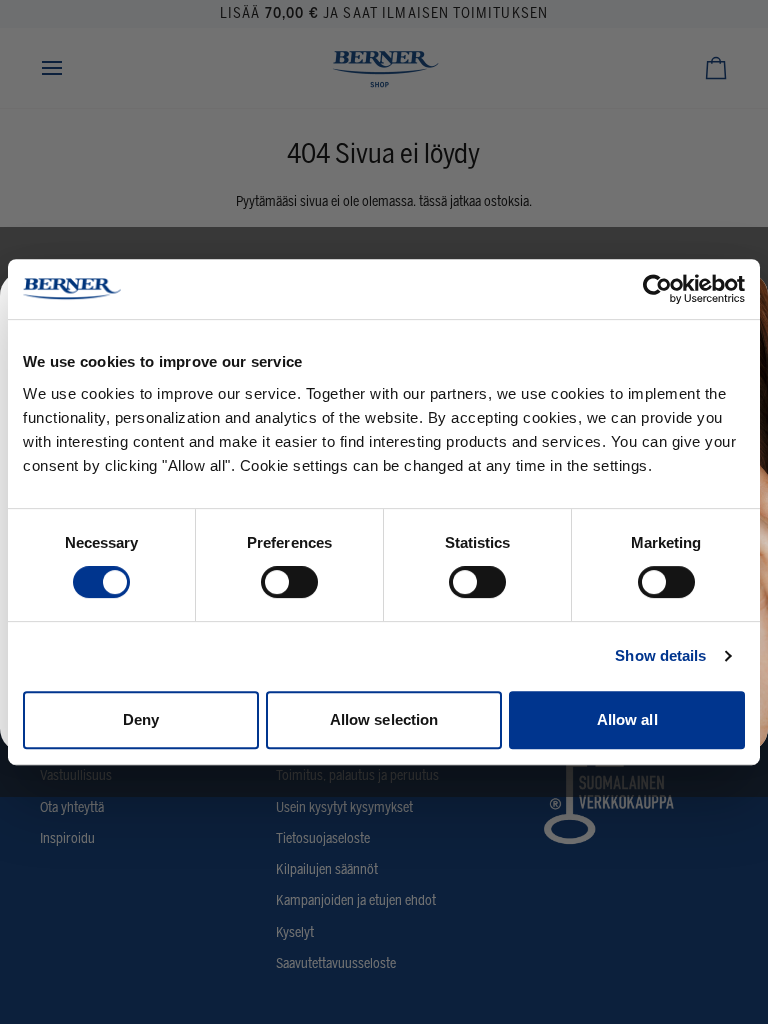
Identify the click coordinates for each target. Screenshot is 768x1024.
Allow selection (384, 719)
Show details (660, 655)
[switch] (289, 582)
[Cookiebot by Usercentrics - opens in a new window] (657, 289)
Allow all (627, 719)
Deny (141, 719)
